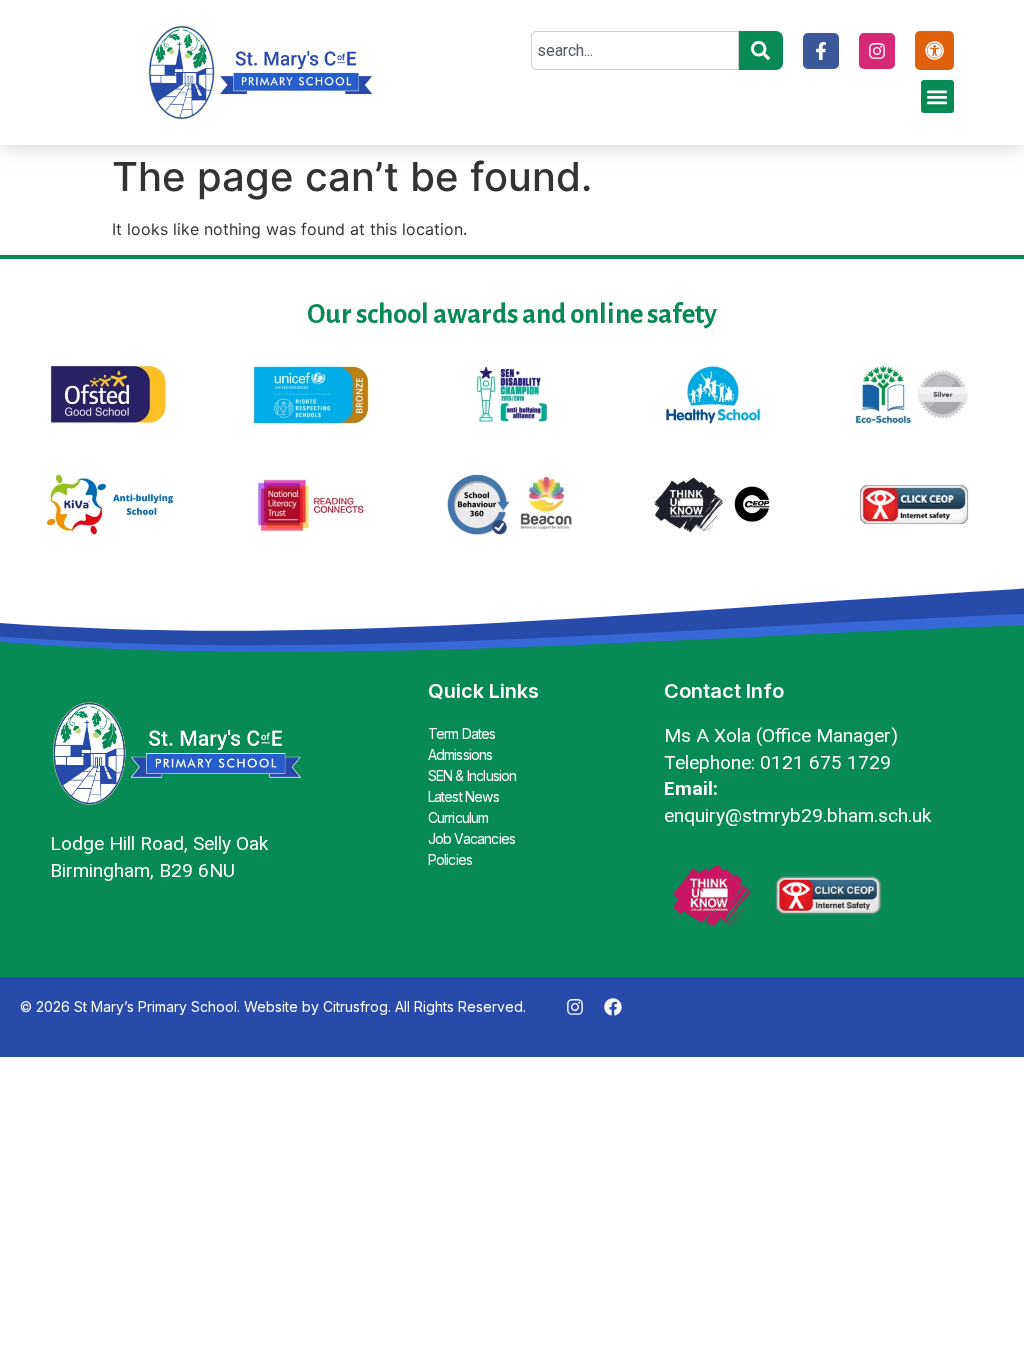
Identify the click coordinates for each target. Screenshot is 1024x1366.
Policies (450, 859)
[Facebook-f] (821, 51)
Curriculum (458, 817)
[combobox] (634, 50)
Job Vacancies (472, 838)
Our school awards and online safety (512, 314)
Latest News (463, 796)
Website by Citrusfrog (316, 1006)
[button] (937, 96)
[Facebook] (613, 1007)
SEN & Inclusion (472, 775)
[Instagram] (877, 51)
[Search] (761, 50)
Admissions (460, 754)
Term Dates (462, 733)
